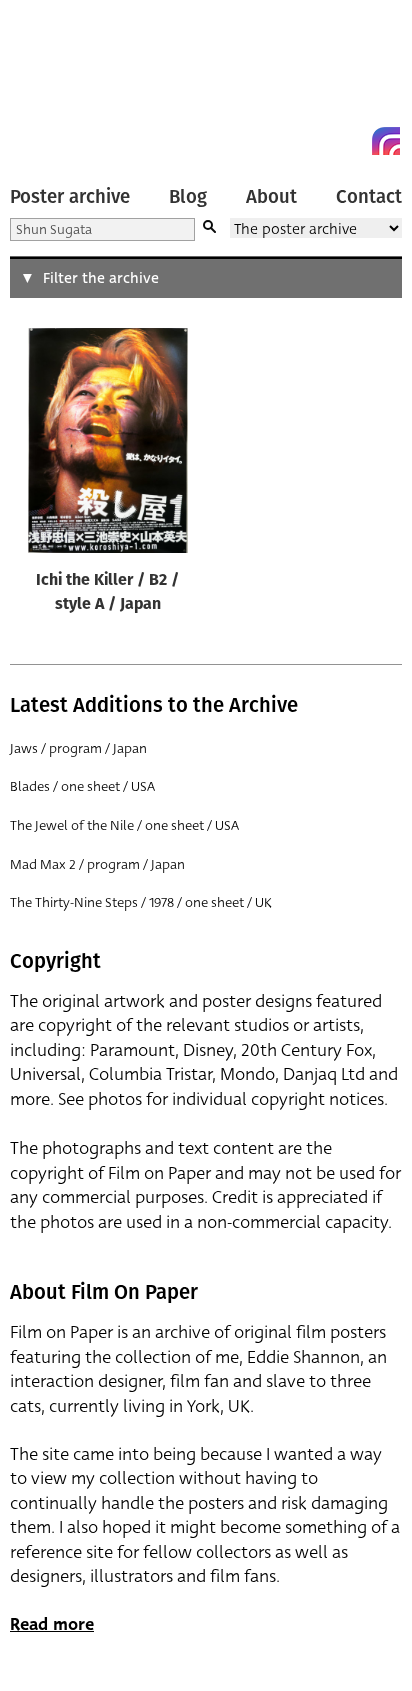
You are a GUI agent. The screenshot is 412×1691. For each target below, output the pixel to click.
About (271, 197)
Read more (52, 1624)
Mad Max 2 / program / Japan (97, 864)
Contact (369, 197)
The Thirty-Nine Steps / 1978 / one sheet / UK (141, 902)
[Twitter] (314, 141)
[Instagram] (386, 141)
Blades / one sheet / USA (82, 786)
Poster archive (70, 197)
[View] (108, 445)
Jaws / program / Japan (78, 748)
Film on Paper (55, 82)
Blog (188, 197)
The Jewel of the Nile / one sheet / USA (124, 825)
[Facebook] (350, 141)
